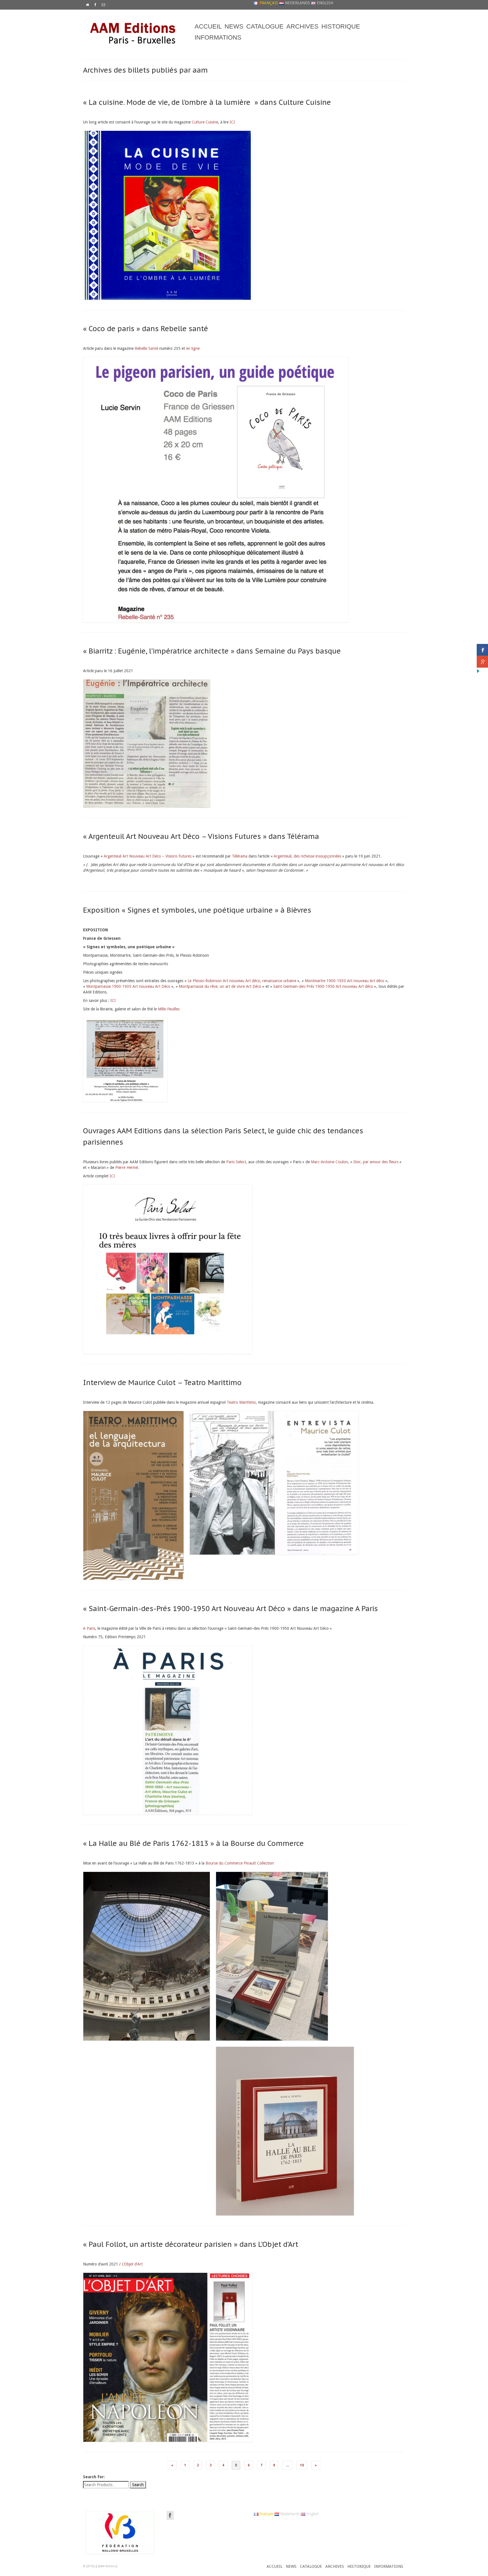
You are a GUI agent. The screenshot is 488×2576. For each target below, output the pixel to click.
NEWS (234, 26)
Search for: (94, 2477)
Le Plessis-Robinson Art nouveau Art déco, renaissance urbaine (241, 981)
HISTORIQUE (341, 26)
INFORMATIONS (218, 37)
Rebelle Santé (146, 348)
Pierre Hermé (127, 1167)
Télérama (240, 856)
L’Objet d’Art (132, 2264)
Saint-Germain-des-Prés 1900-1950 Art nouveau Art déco (323, 986)
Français (268, 3)
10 (302, 2465)
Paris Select (236, 1162)
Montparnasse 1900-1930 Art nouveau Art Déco (128, 986)
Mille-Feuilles (169, 1009)
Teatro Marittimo (241, 1402)
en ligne (193, 348)
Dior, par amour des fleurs (376, 1162)
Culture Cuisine (205, 122)
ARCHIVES (302, 26)
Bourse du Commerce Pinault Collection (240, 1863)
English (324, 3)
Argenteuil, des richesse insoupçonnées (307, 856)
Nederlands (297, 3)
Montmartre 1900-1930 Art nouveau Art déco (345, 981)
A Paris (89, 1628)
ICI (232, 122)
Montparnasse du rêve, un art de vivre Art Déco (220, 986)
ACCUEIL (208, 26)
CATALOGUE (265, 26)
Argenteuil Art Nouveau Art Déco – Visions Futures (148, 856)
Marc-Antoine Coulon (329, 1162)
